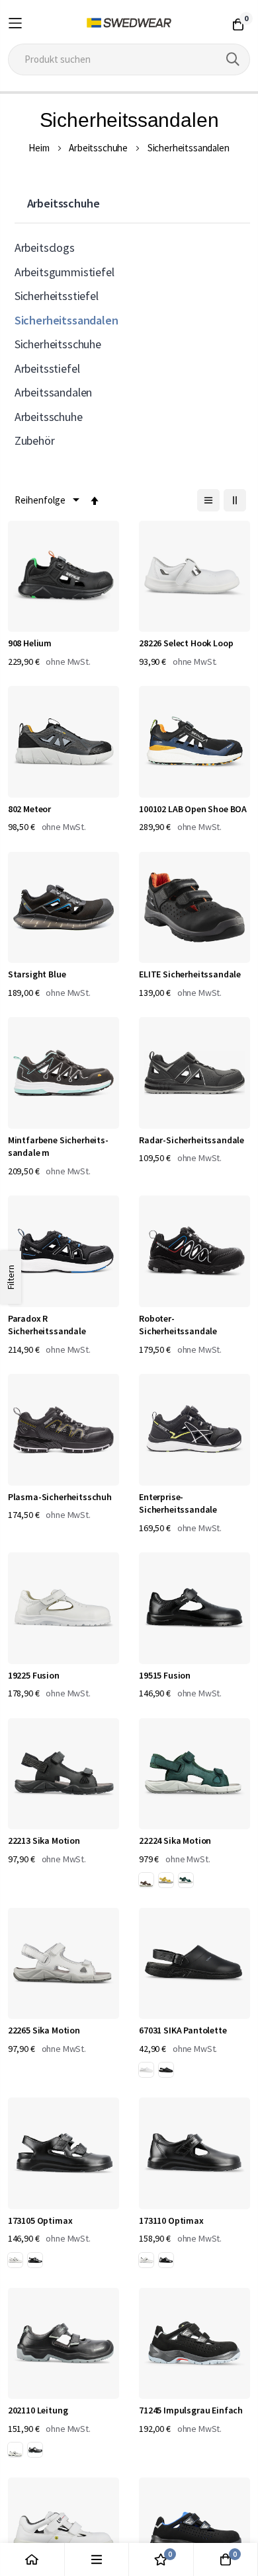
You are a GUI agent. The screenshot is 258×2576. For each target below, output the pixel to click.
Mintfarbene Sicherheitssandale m (58, 1147)
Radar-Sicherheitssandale (192, 1140)
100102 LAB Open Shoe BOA (193, 809)
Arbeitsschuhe (98, 148)
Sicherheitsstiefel (57, 296)
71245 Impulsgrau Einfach (191, 2410)
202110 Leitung (38, 2410)
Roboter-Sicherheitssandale (178, 1325)
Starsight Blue (37, 974)
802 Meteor (29, 809)
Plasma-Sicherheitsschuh (60, 1497)
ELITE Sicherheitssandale (190, 974)
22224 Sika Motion (175, 1840)
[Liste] (208, 500)
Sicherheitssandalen (66, 320)
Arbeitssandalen (54, 392)
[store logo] (129, 23)
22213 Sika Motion (44, 1840)
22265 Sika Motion (44, 2030)
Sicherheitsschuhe (58, 344)
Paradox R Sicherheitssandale (47, 1325)
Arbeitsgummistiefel (64, 272)
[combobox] (129, 59)
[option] (146, 1880)
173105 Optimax (40, 2220)
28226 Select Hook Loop (186, 643)
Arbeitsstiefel (47, 368)
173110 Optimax (171, 2220)
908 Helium (30, 643)
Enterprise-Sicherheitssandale (178, 1503)
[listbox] (169, 1882)
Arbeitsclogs (45, 247)
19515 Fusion (165, 1675)
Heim (39, 148)
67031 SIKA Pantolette (183, 2030)
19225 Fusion (34, 1675)
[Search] (233, 59)
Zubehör (35, 440)
